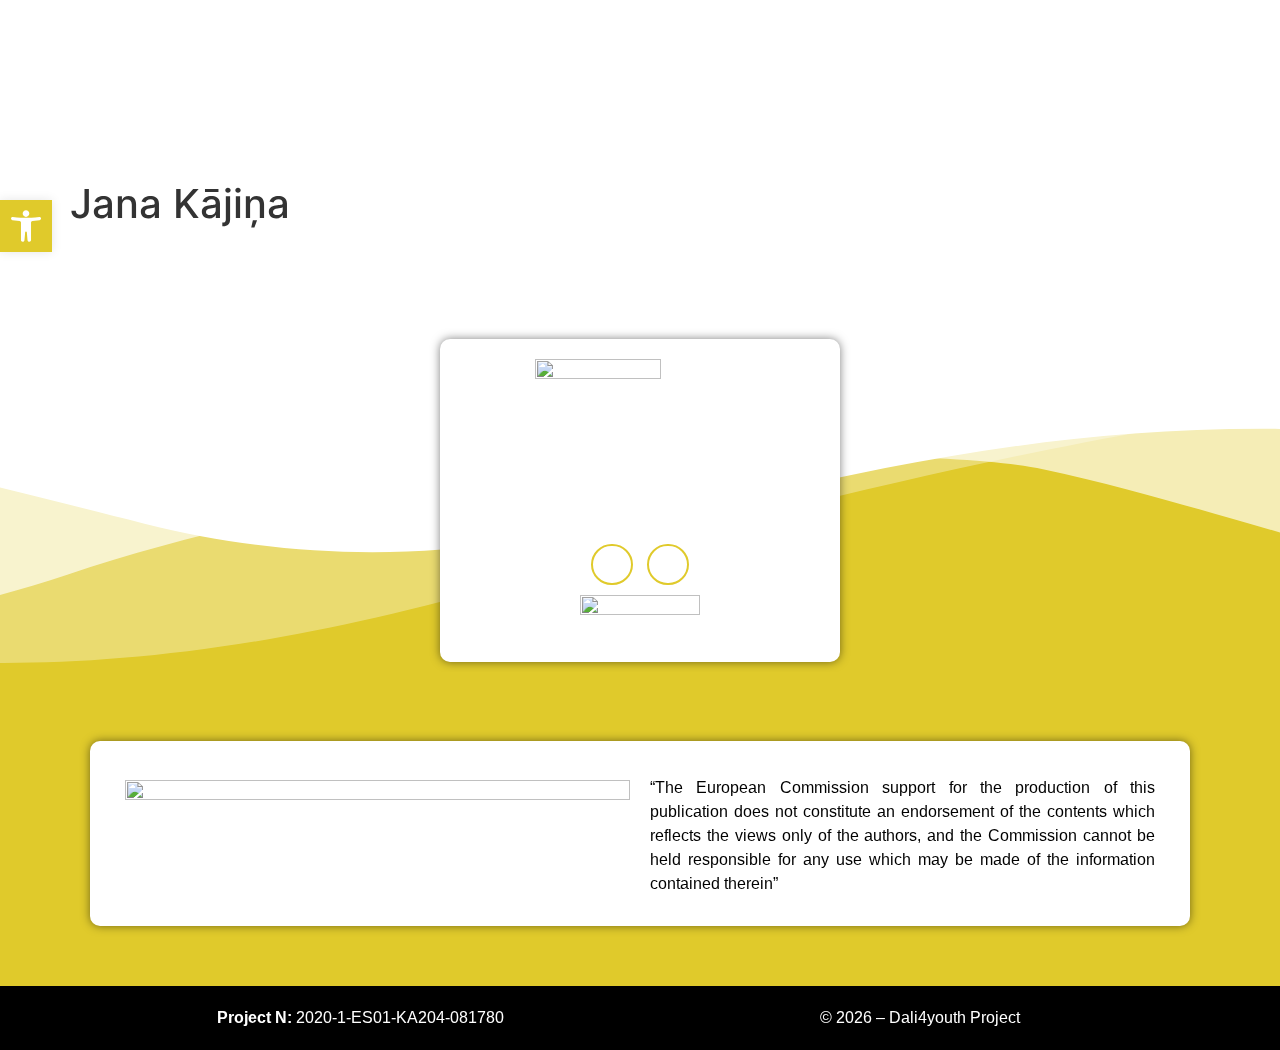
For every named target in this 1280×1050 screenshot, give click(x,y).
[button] (26, 226)
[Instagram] (668, 565)
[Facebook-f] (612, 565)
